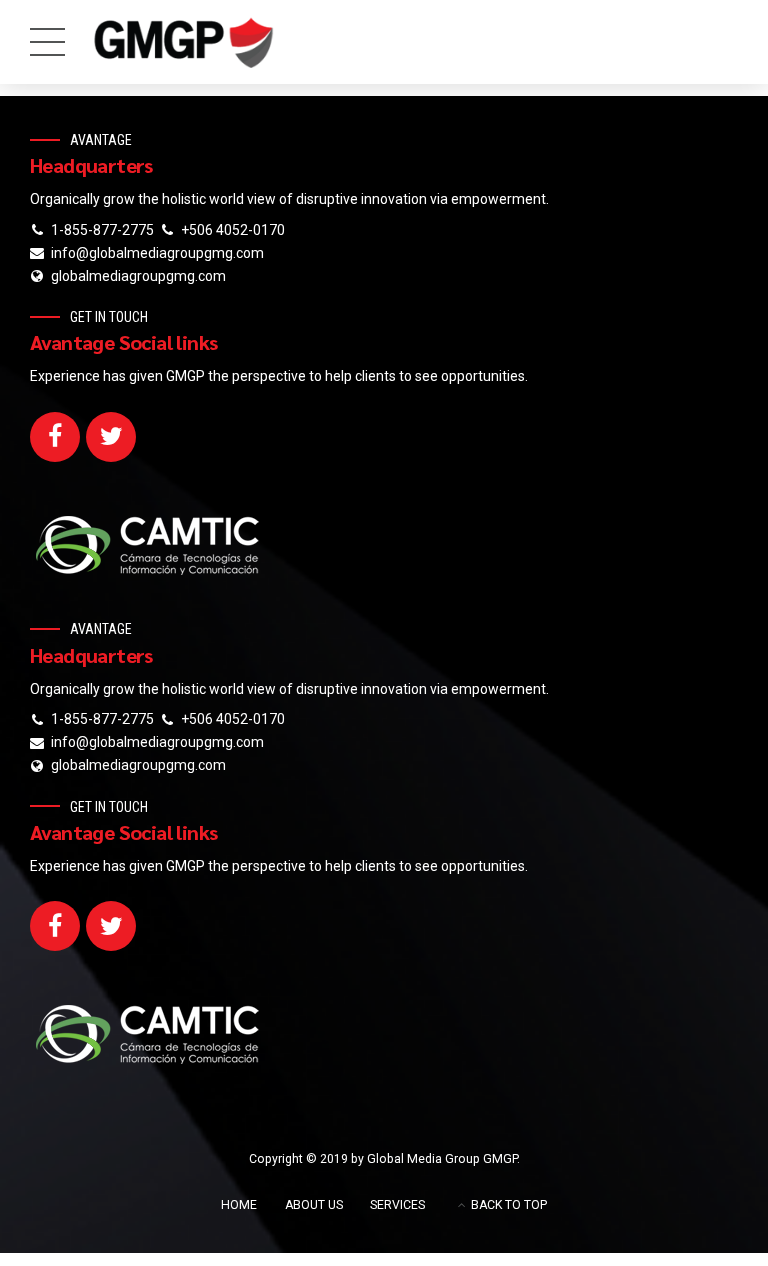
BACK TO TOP (509, 1205)
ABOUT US (314, 1205)
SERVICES (397, 1205)
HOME (239, 1205)
